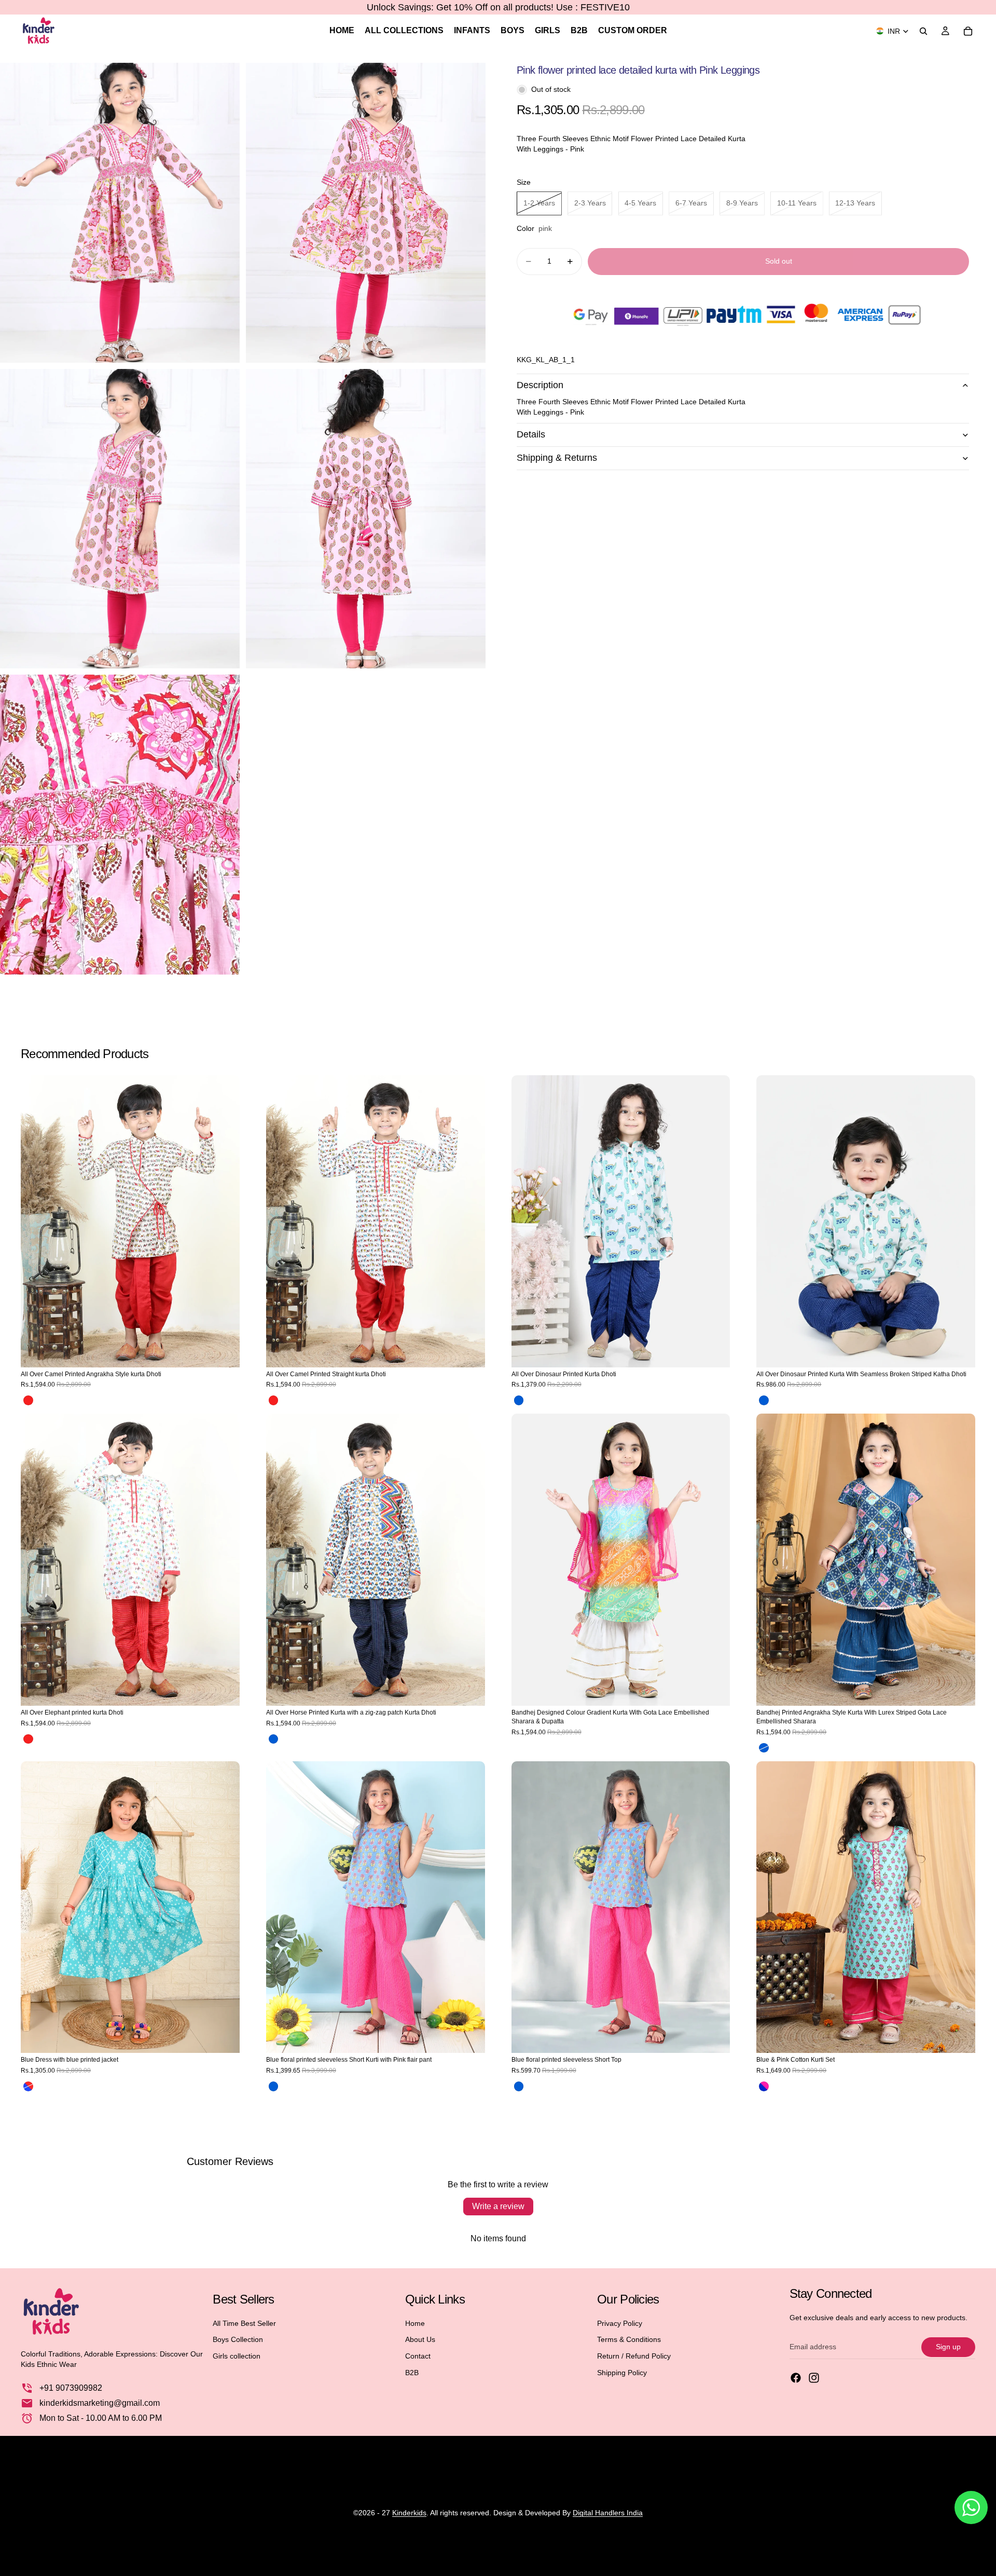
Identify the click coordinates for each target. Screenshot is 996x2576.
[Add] (714, 1351)
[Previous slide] (36, 1221)
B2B (412, 2373)
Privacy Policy (620, 2323)
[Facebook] (796, 2378)
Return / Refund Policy (634, 2356)
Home (415, 2323)
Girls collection (237, 2356)
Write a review (498, 2206)
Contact (418, 2356)
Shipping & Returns (557, 458)
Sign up (948, 2347)
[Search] (923, 31)
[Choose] (224, 1351)
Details (531, 434)
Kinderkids (409, 2513)
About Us (420, 2339)
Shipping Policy (622, 2373)
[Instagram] (814, 2378)
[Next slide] (224, 1221)
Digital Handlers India (608, 2513)
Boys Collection (238, 2339)
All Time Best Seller (244, 2323)
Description (540, 385)
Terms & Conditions (629, 2339)
